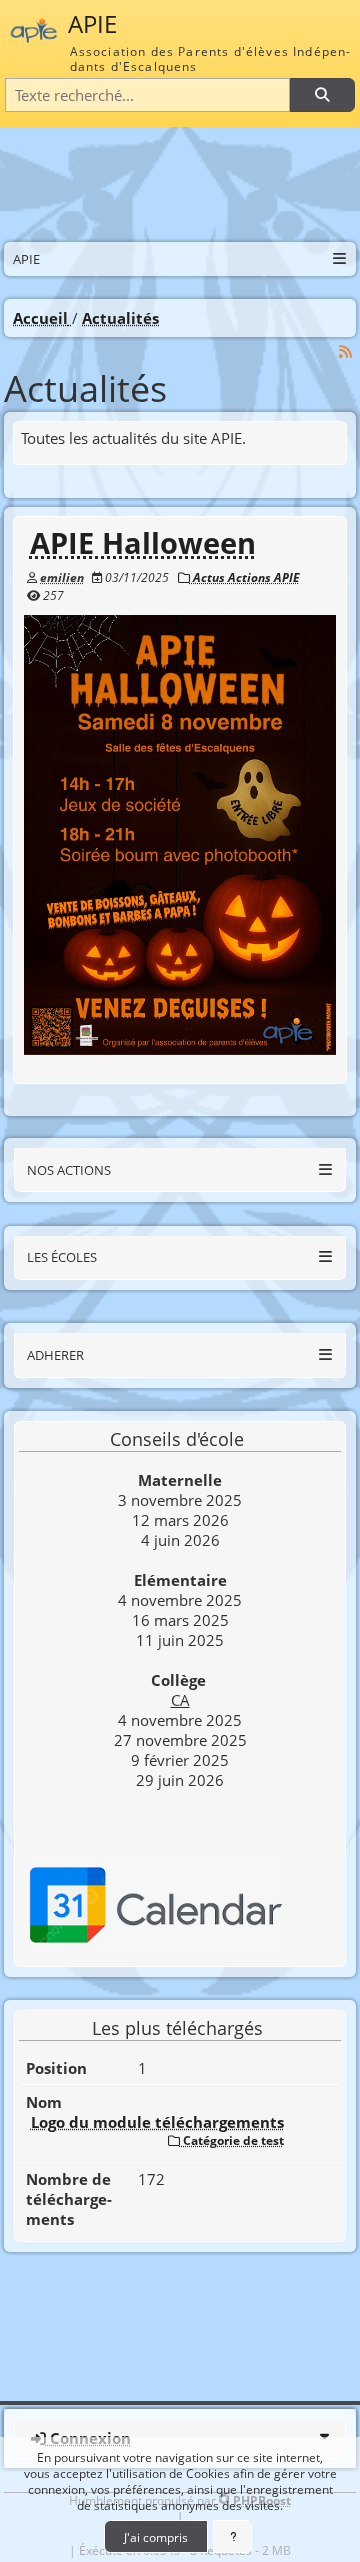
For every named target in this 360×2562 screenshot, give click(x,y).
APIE (92, 24)
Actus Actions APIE (245, 577)
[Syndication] (346, 350)
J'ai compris (156, 2537)
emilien (62, 577)
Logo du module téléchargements (157, 2122)
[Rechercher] (322, 95)
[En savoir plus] (232, 2536)
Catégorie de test (232, 2140)
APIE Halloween (143, 543)
